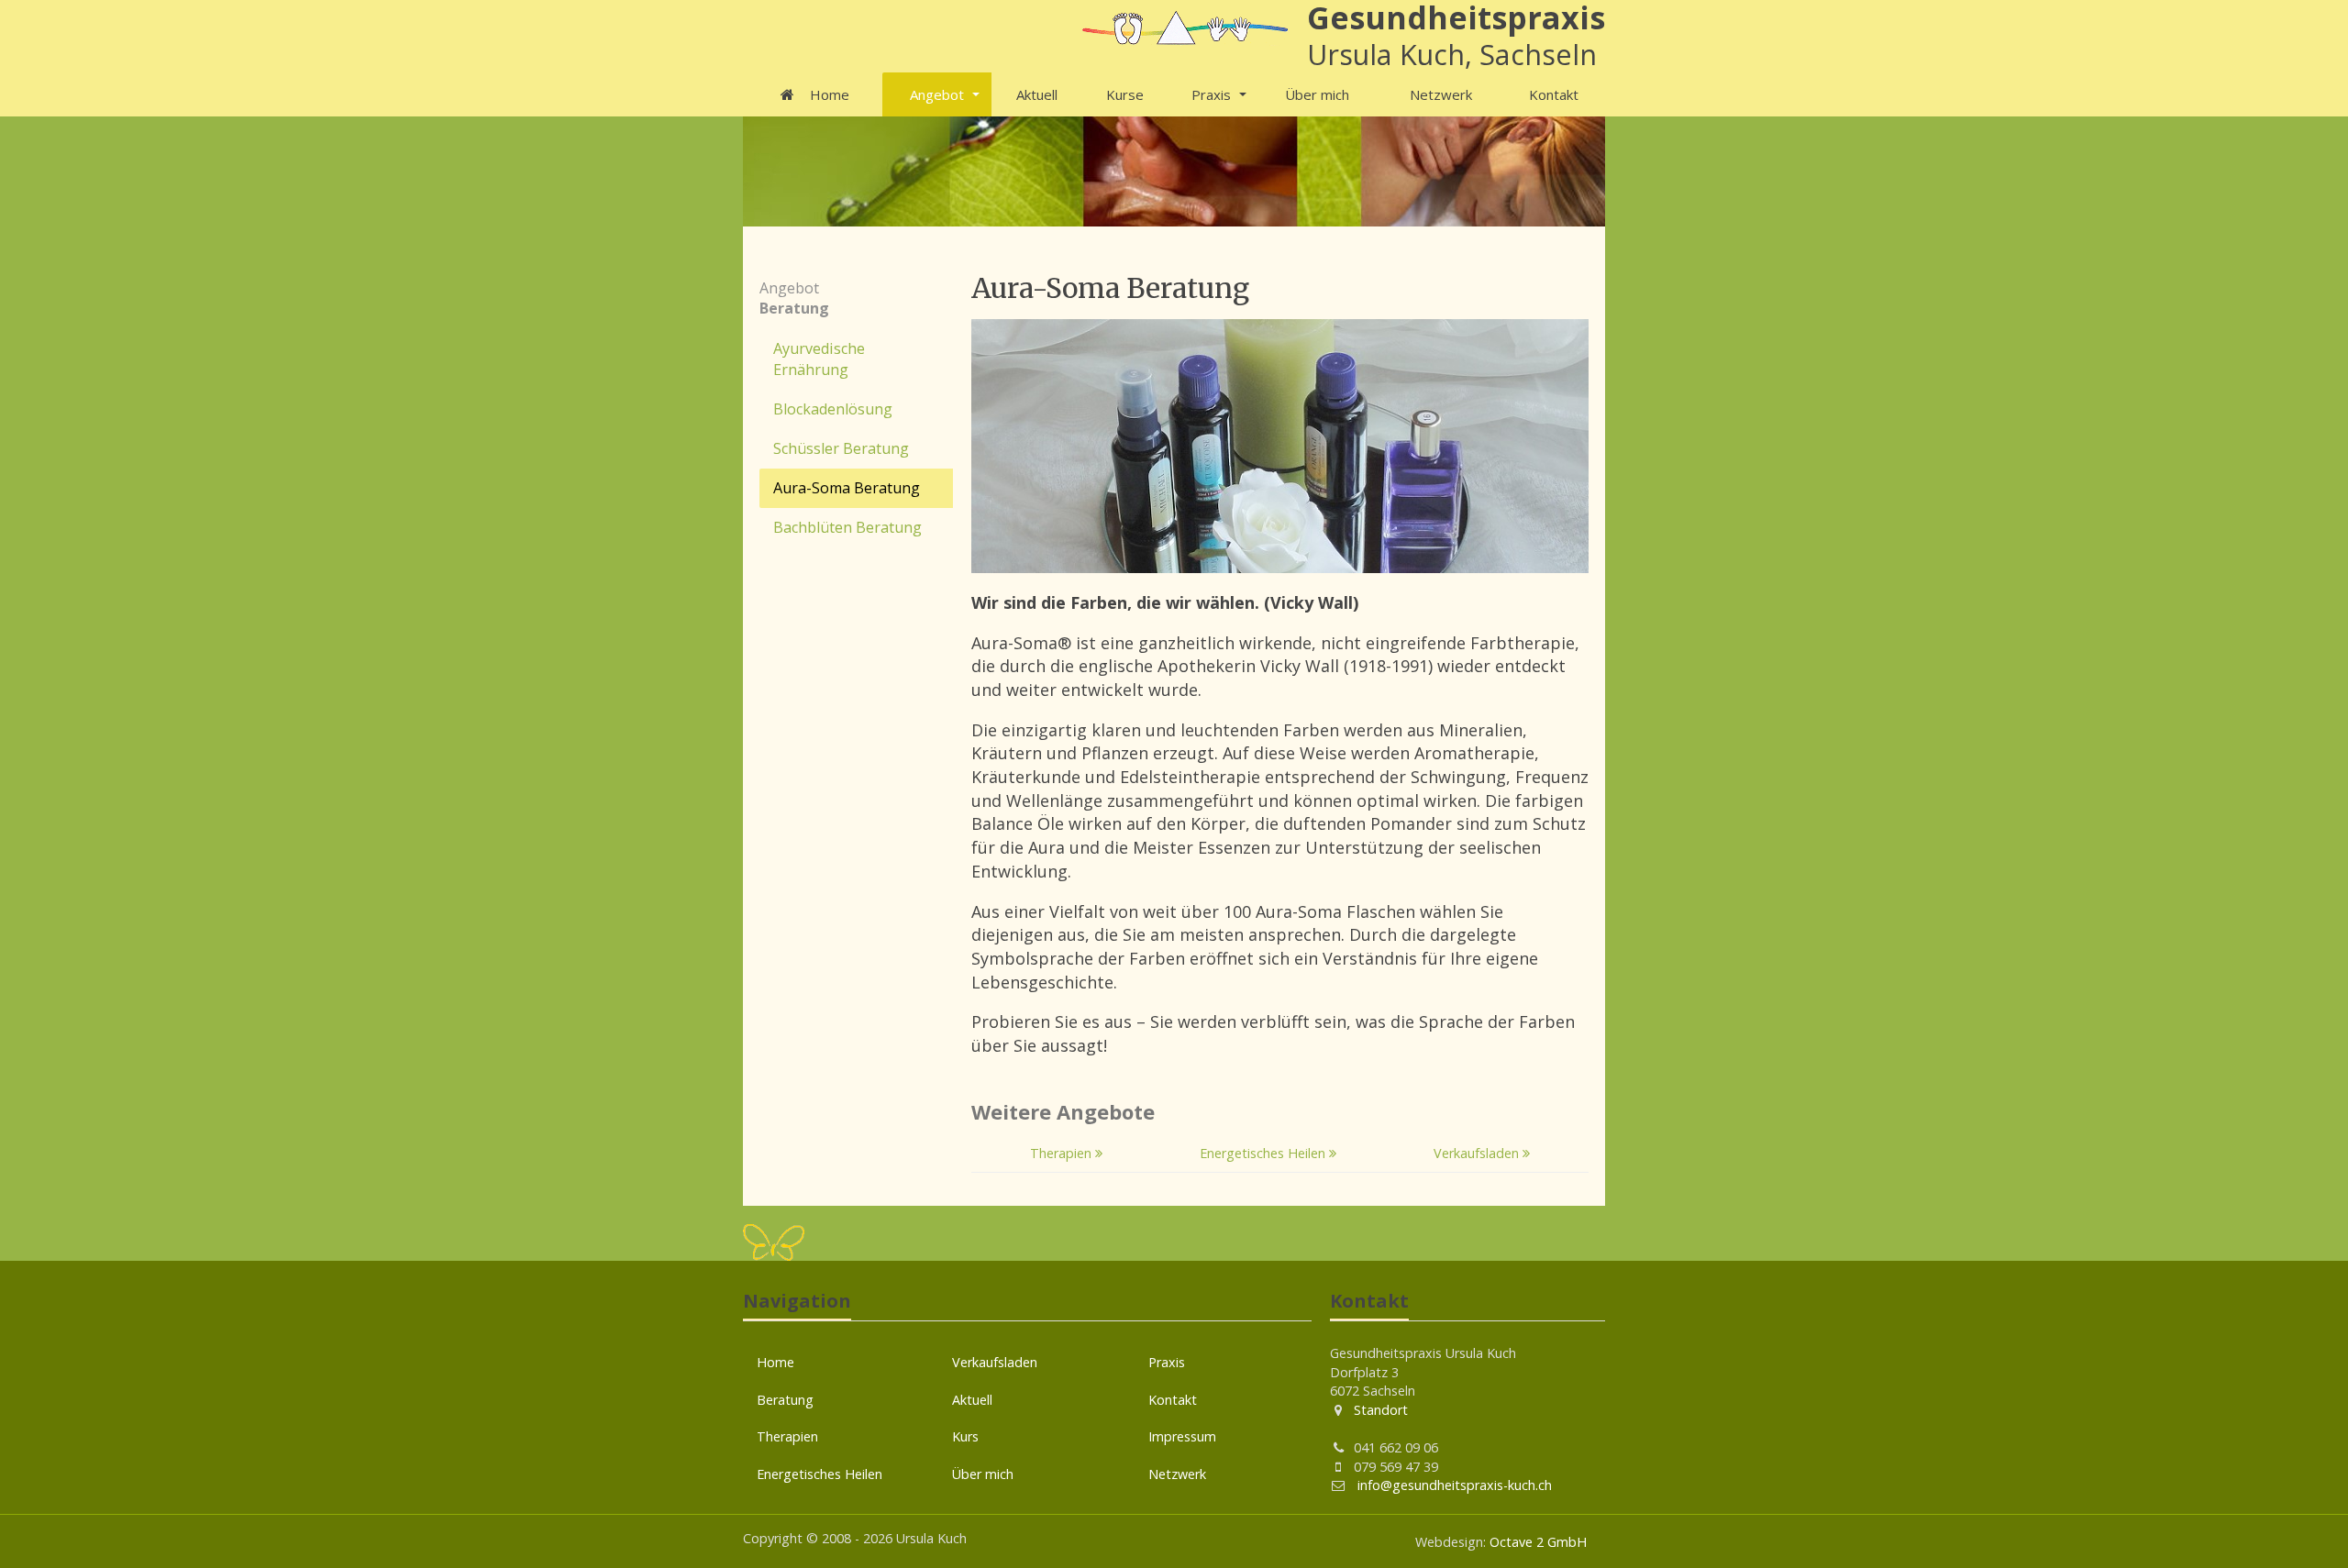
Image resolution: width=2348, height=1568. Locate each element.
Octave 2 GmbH (1538, 1542)
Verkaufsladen (1478, 1153)
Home (828, 94)
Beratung (785, 1400)
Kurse (1125, 94)
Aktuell (1037, 94)
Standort (1381, 1410)
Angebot (937, 94)
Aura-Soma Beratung (847, 488)
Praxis (1211, 94)
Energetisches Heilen (1264, 1153)
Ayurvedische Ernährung (819, 359)
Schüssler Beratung (841, 448)
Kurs (965, 1436)
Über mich (1317, 94)
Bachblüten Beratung (847, 527)
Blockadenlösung (833, 409)
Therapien (1063, 1153)
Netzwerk (1441, 94)
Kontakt (1554, 94)
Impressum (1182, 1436)
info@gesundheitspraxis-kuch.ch (1453, 1485)
